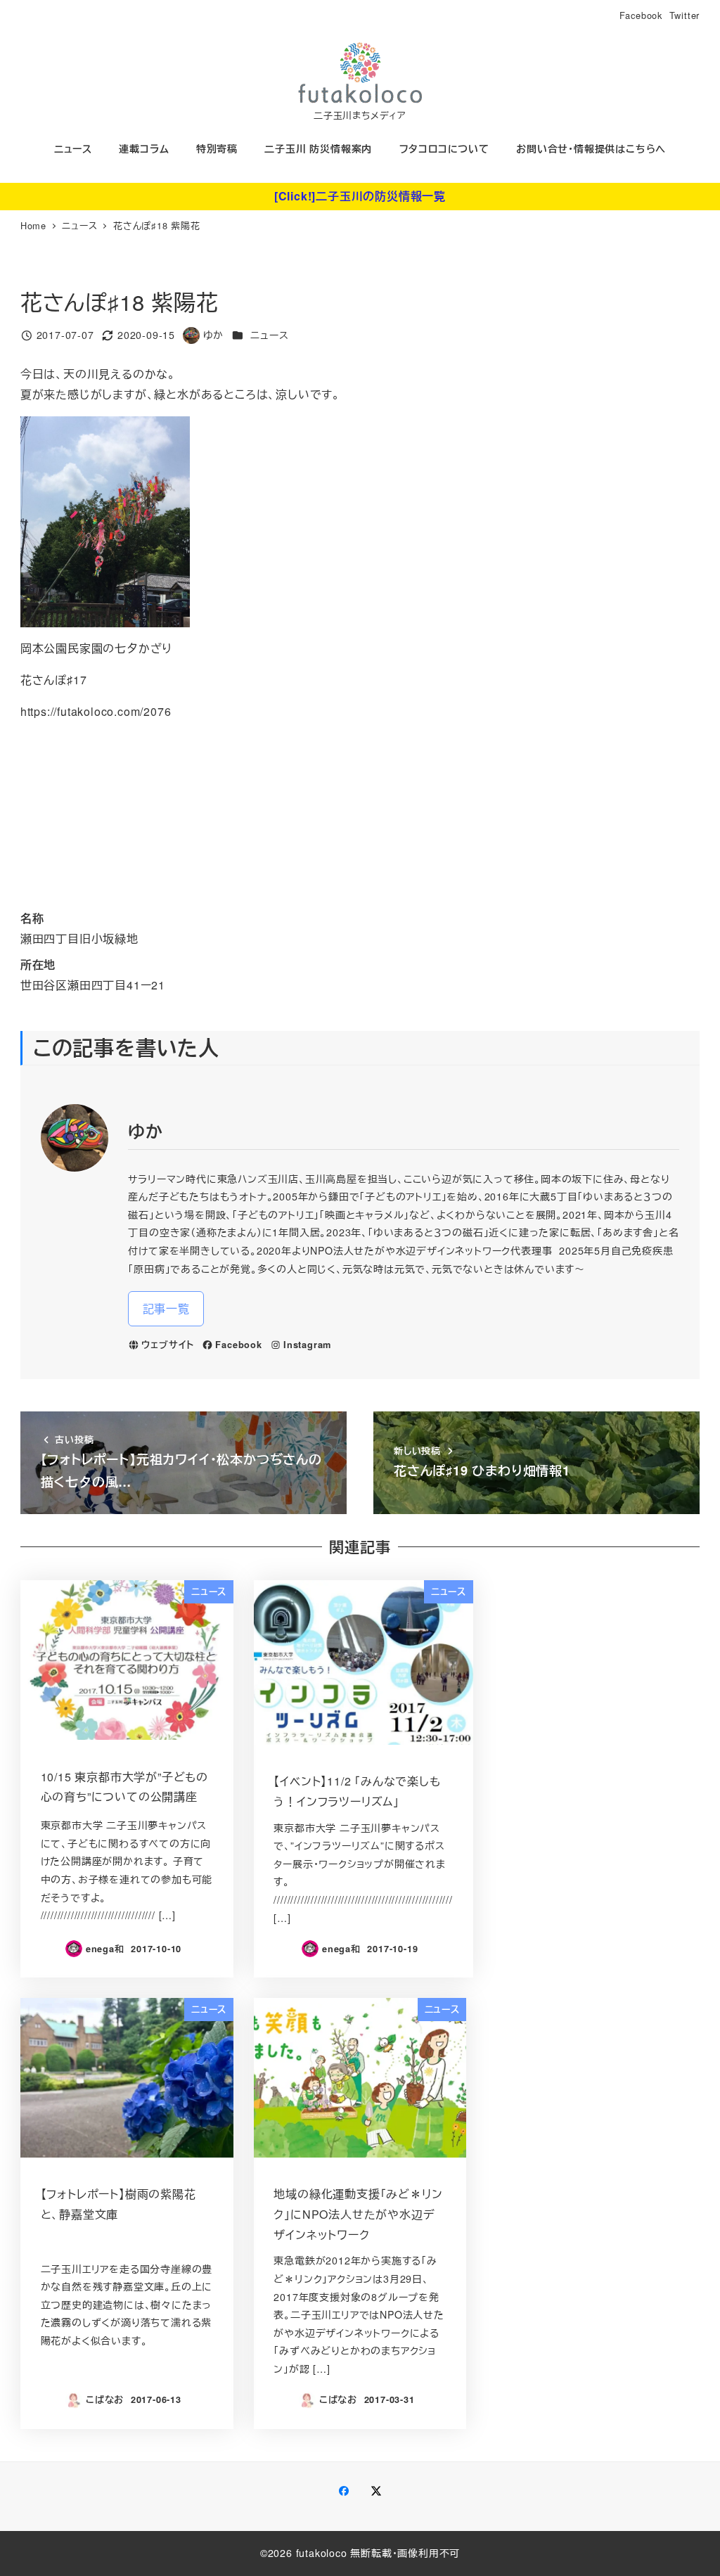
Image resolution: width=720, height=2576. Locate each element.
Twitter (685, 15)
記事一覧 (166, 1308)
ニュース (269, 335)
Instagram (307, 1345)
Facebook (641, 15)
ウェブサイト (168, 1345)
